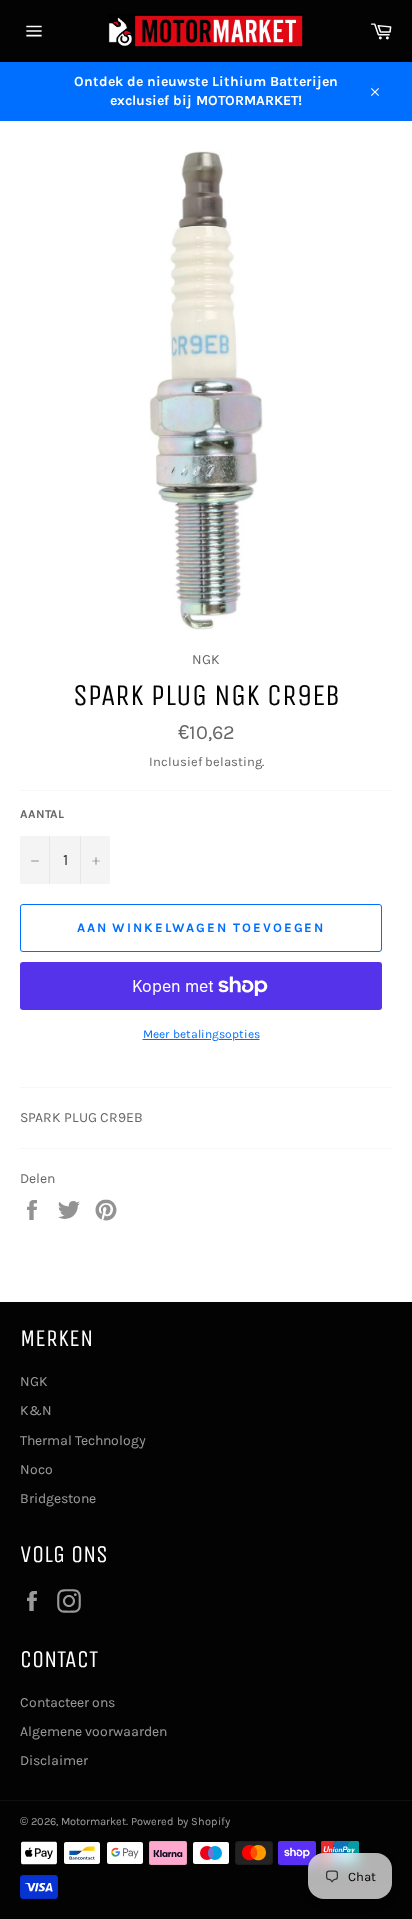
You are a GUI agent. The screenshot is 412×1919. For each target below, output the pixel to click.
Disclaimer (54, 1760)
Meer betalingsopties (201, 1034)
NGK (34, 1381)
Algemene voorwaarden (93, 1731)
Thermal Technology (83, 1440)
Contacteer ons (67, 1702)
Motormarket (93, 1821)
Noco (36, 1469)
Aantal (42, 814)
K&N (36, 1410)
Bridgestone (58, 1498)
